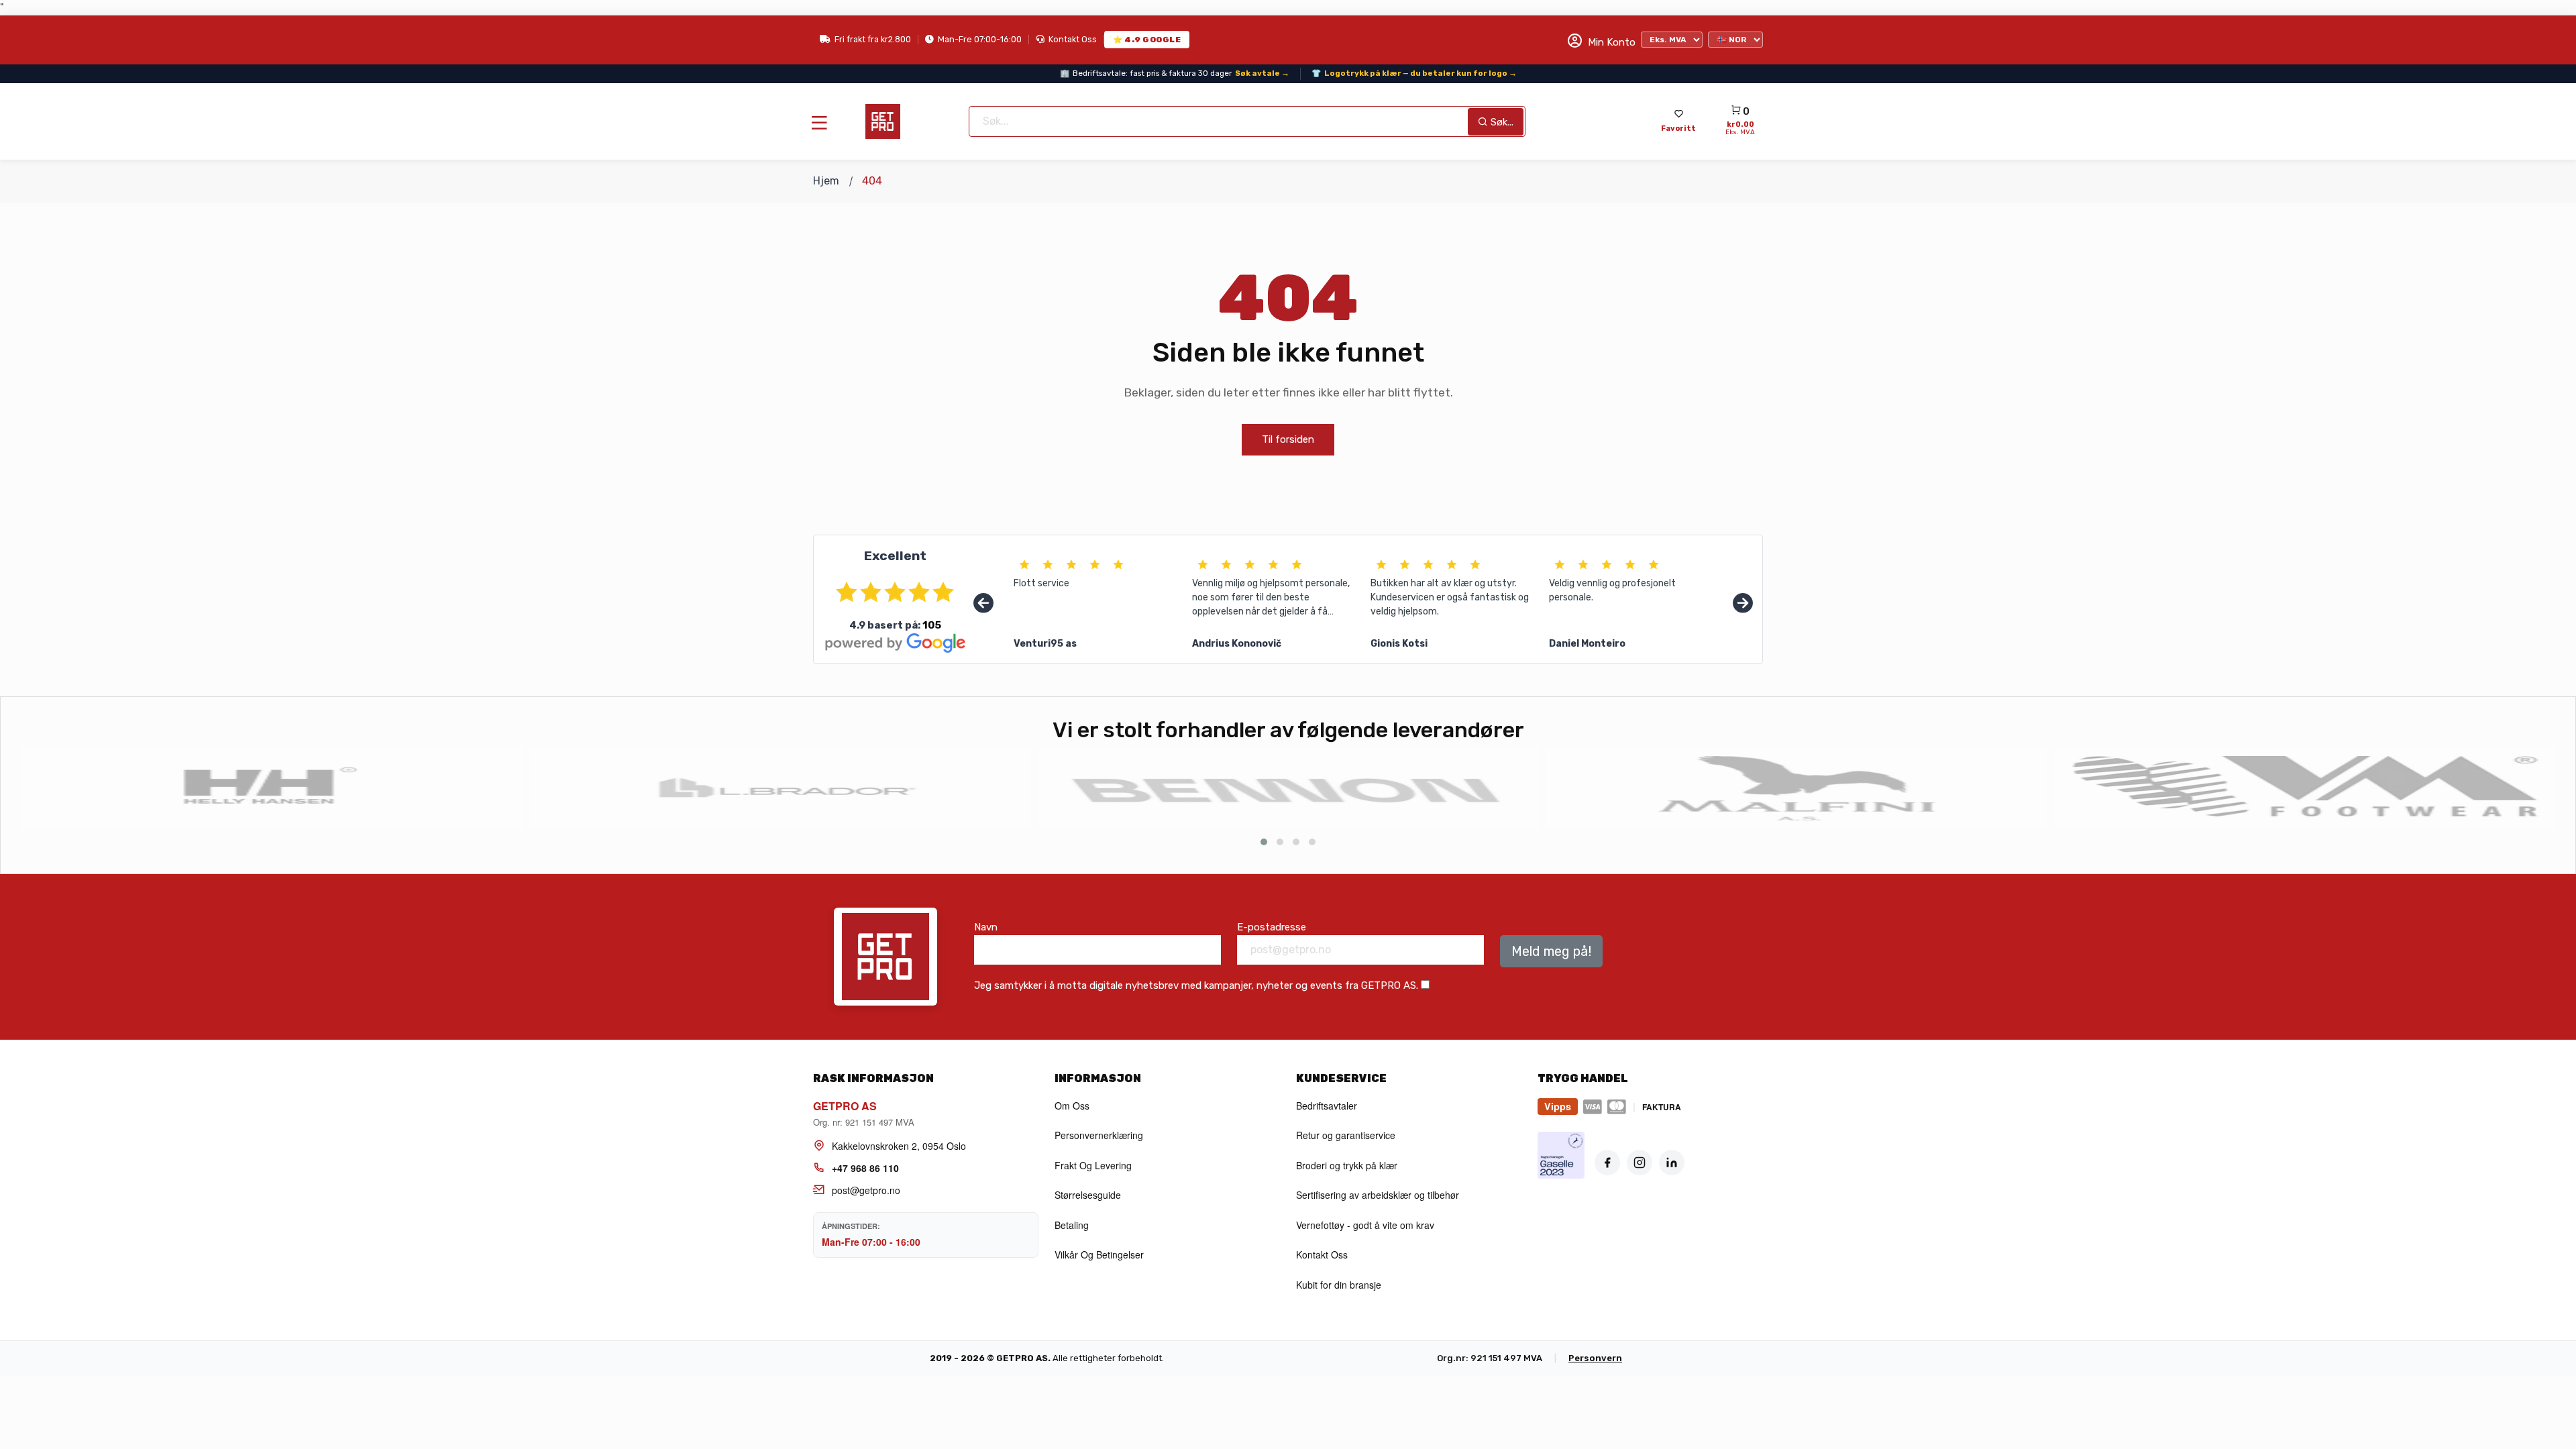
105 (932, 625)
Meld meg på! (1551, 951)
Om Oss (1072, 1106)
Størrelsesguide (1088, 1195)
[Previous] (983, 604)
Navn (986, 927)
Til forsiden (1288, 439)
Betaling (1072, 1225)
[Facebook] (1607, 1163)
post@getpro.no (866, 1190)
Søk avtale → (1262, 73)
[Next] (1743, 604)
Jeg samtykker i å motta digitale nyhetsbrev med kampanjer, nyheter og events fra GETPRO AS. (1196, 985)
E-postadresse (1272, 927)
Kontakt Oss (1073, 39)
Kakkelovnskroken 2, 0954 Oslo (899, 1146)
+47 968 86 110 (865, 1168)
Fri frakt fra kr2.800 (873, 39)
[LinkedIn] (1672, 1163)
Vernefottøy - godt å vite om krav (1365, 1225)
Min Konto (1610, 42)
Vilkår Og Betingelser (1099, 1254)
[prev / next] (1264, 842)
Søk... (1501, 122)
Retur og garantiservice (1346, 1135)
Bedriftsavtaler (1327, 1106)
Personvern (1595, 1358)
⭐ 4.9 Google (1147, 40)
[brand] (272, 788)
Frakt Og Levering (1093, 1165)
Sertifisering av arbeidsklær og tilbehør (1378, 1195)
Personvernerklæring (1099, 1135)
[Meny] (819, 123)
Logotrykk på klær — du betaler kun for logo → (1420, 73)
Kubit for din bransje (1339, 1285)
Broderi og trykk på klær (1347, 1165)
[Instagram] (1640, 1163)
